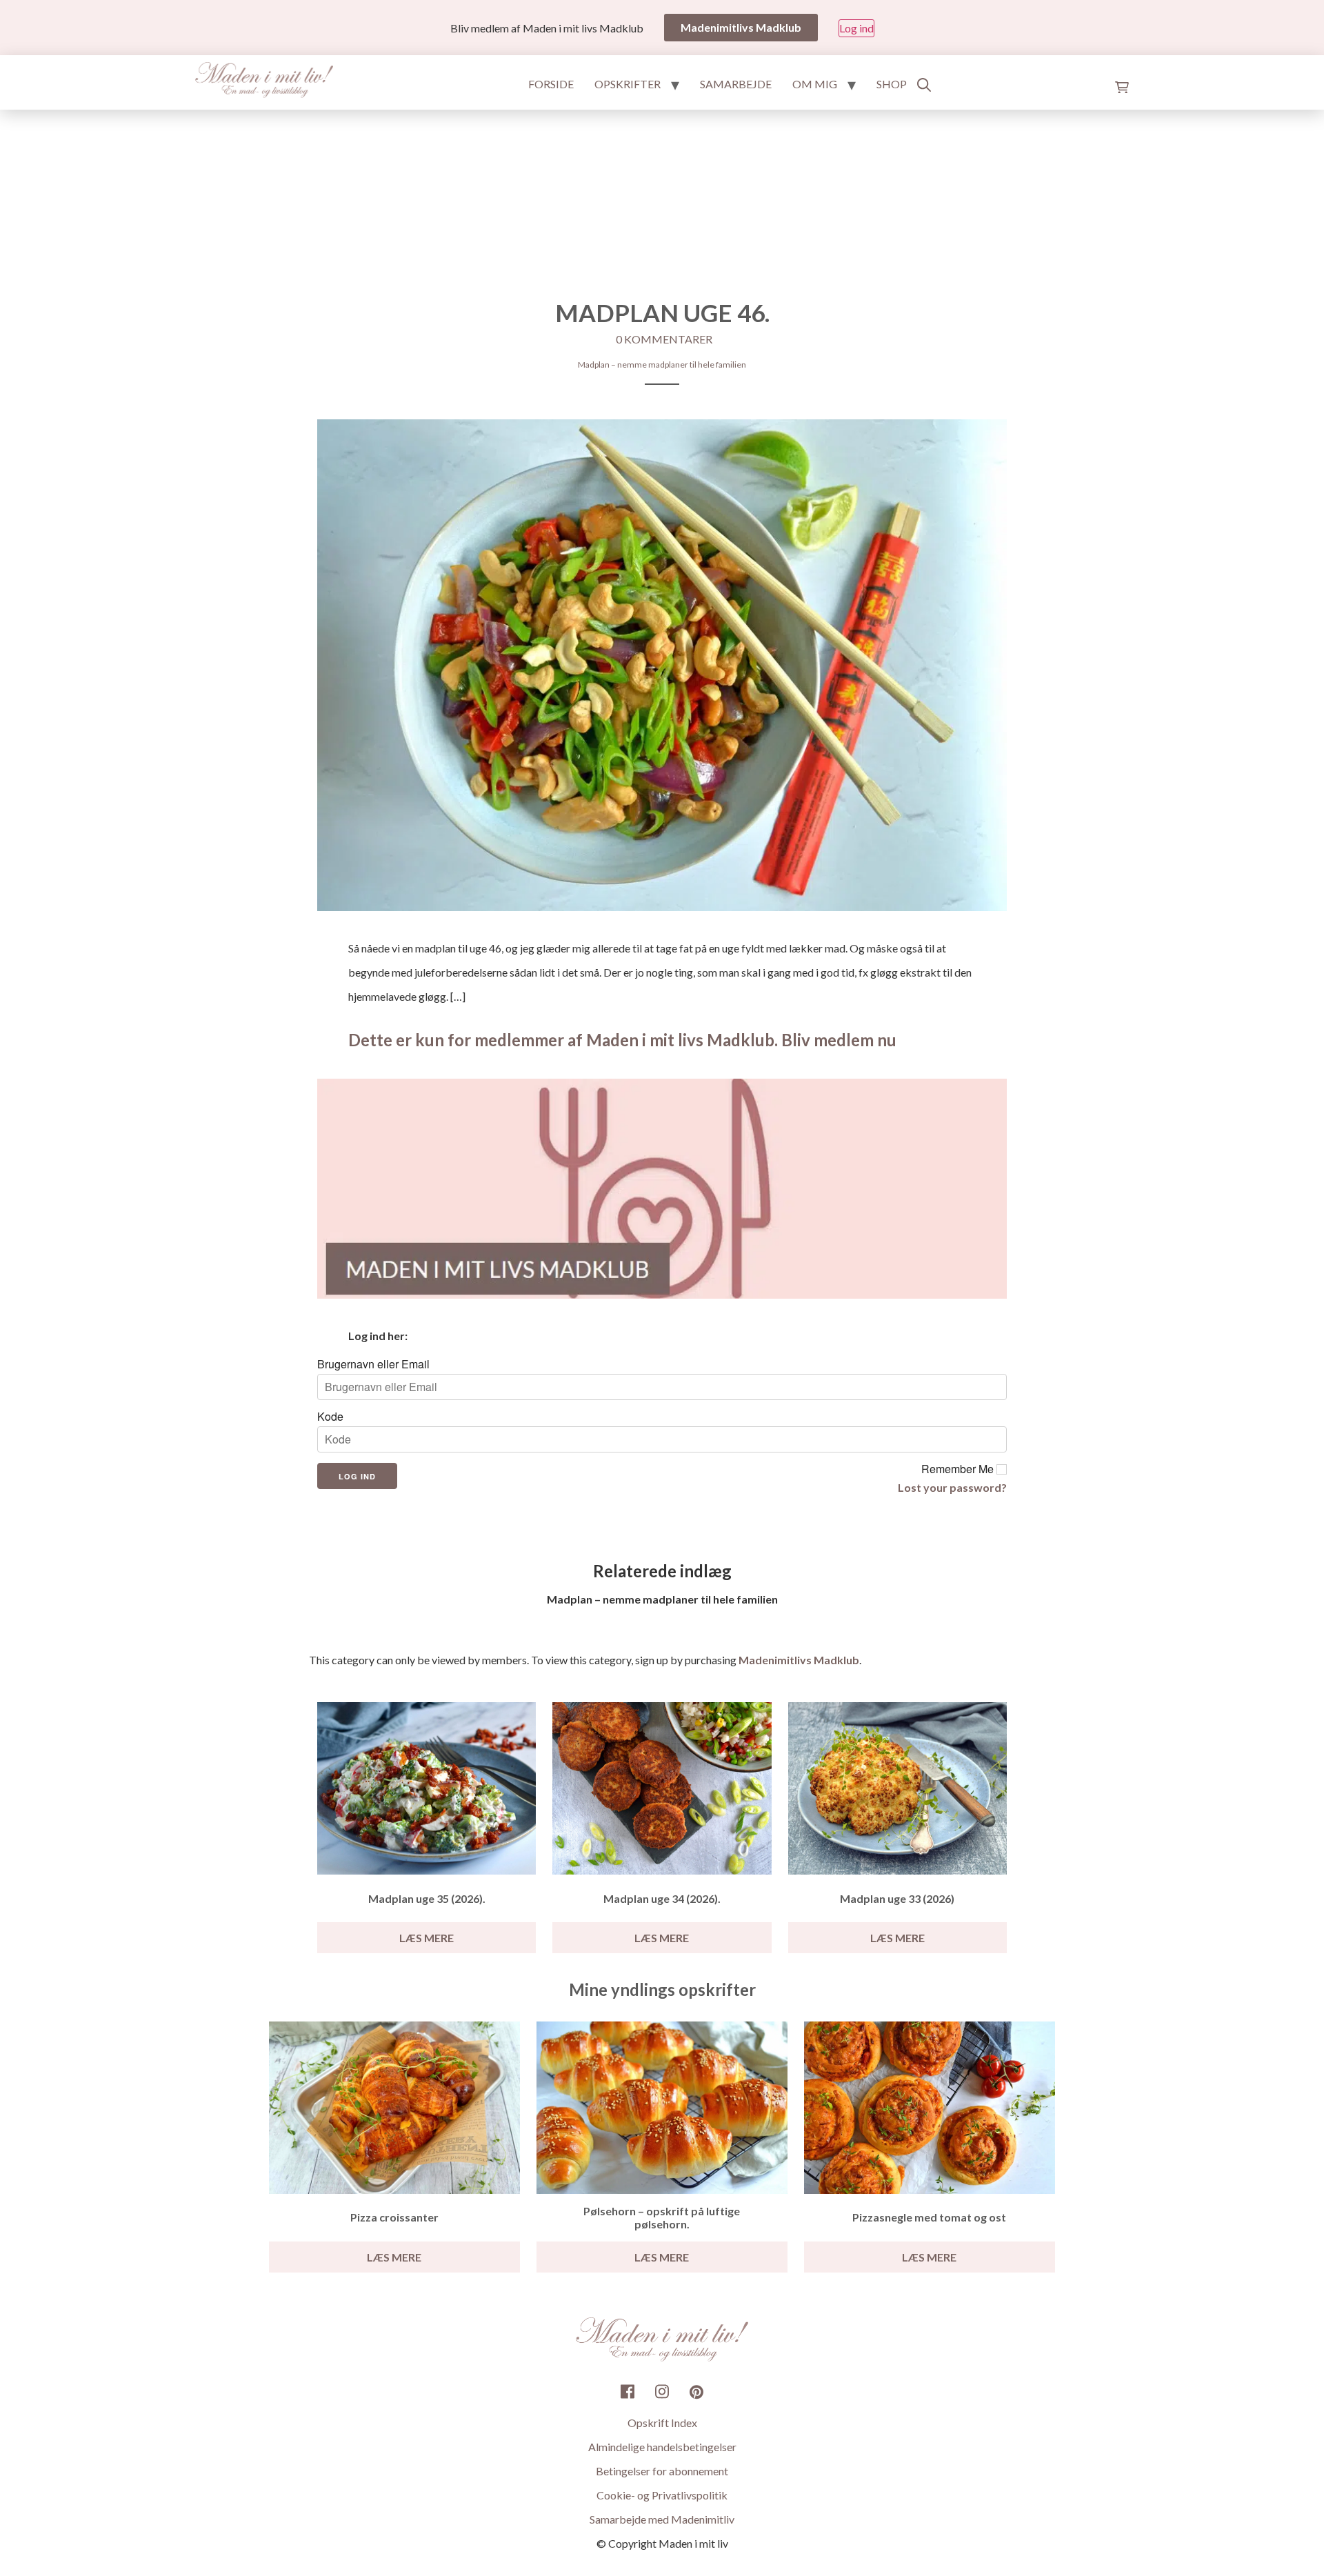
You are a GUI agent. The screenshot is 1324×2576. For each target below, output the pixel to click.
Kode (330, 1417)
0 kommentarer (664, 339)
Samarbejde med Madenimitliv (662, 2519)
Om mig (815, 84)
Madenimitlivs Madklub (799, 1660)
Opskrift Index (662, 2423)
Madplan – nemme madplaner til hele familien (662, 365)
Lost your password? (952, 1487)
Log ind (856, 28)
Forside (551, 84)
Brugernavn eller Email (373, 1364)
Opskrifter (628, 84)
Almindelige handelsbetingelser (662, 2447)
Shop (892, 84)
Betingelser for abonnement (662, 2471)
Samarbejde (736, 84)
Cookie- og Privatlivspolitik (662, 2495)
